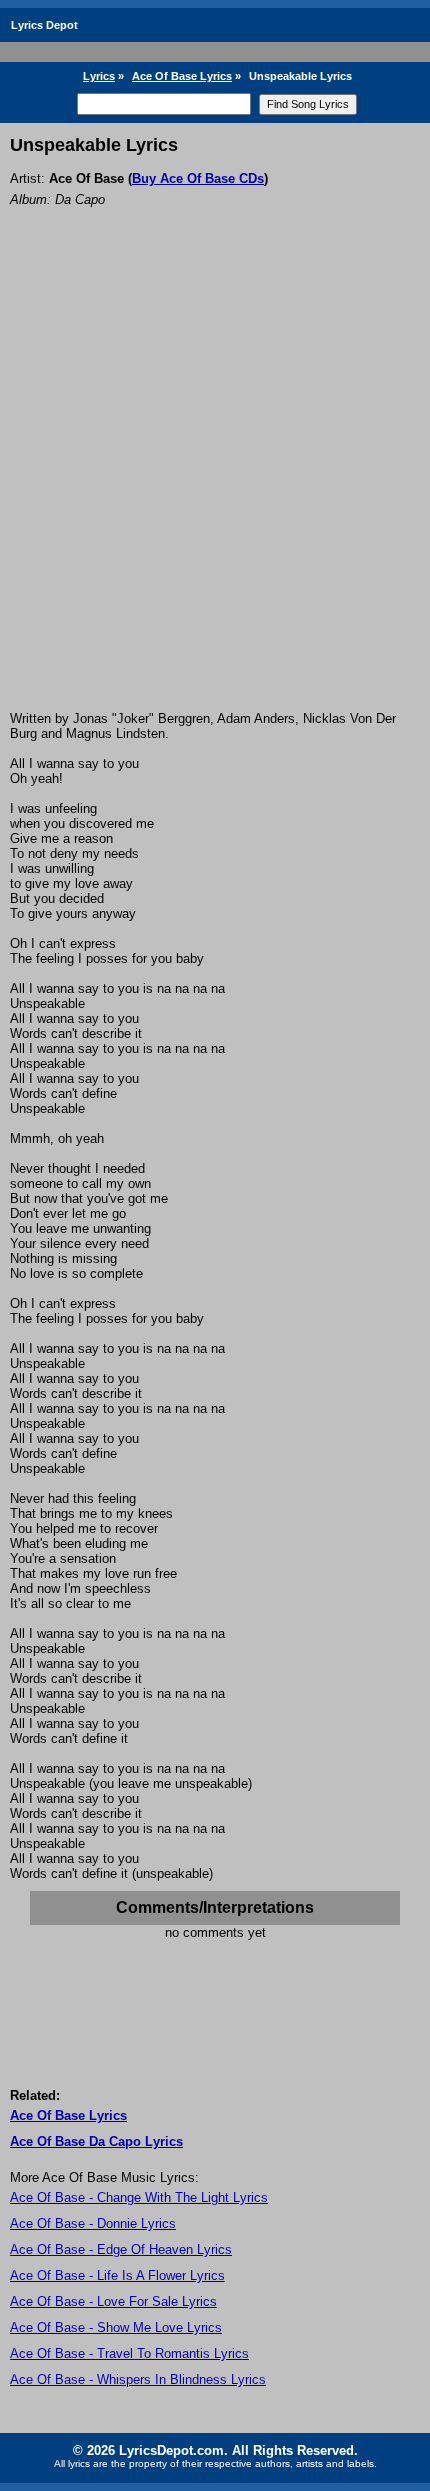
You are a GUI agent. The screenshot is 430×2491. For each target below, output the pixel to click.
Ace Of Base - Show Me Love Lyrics (116, 2327)
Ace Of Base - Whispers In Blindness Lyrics (138, 2379)
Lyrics (99, 76)
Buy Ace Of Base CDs (198, 178)
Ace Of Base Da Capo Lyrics (96, 2141)
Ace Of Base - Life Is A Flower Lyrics (117, 2275)
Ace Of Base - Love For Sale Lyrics (113, 2301)
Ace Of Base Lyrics (182, 76)
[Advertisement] (215, 486)
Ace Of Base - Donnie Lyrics (93, 2223)
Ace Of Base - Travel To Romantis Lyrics (129, 2353)
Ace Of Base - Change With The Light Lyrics (139, 2197)
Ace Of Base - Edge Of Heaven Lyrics (121, 2249)
